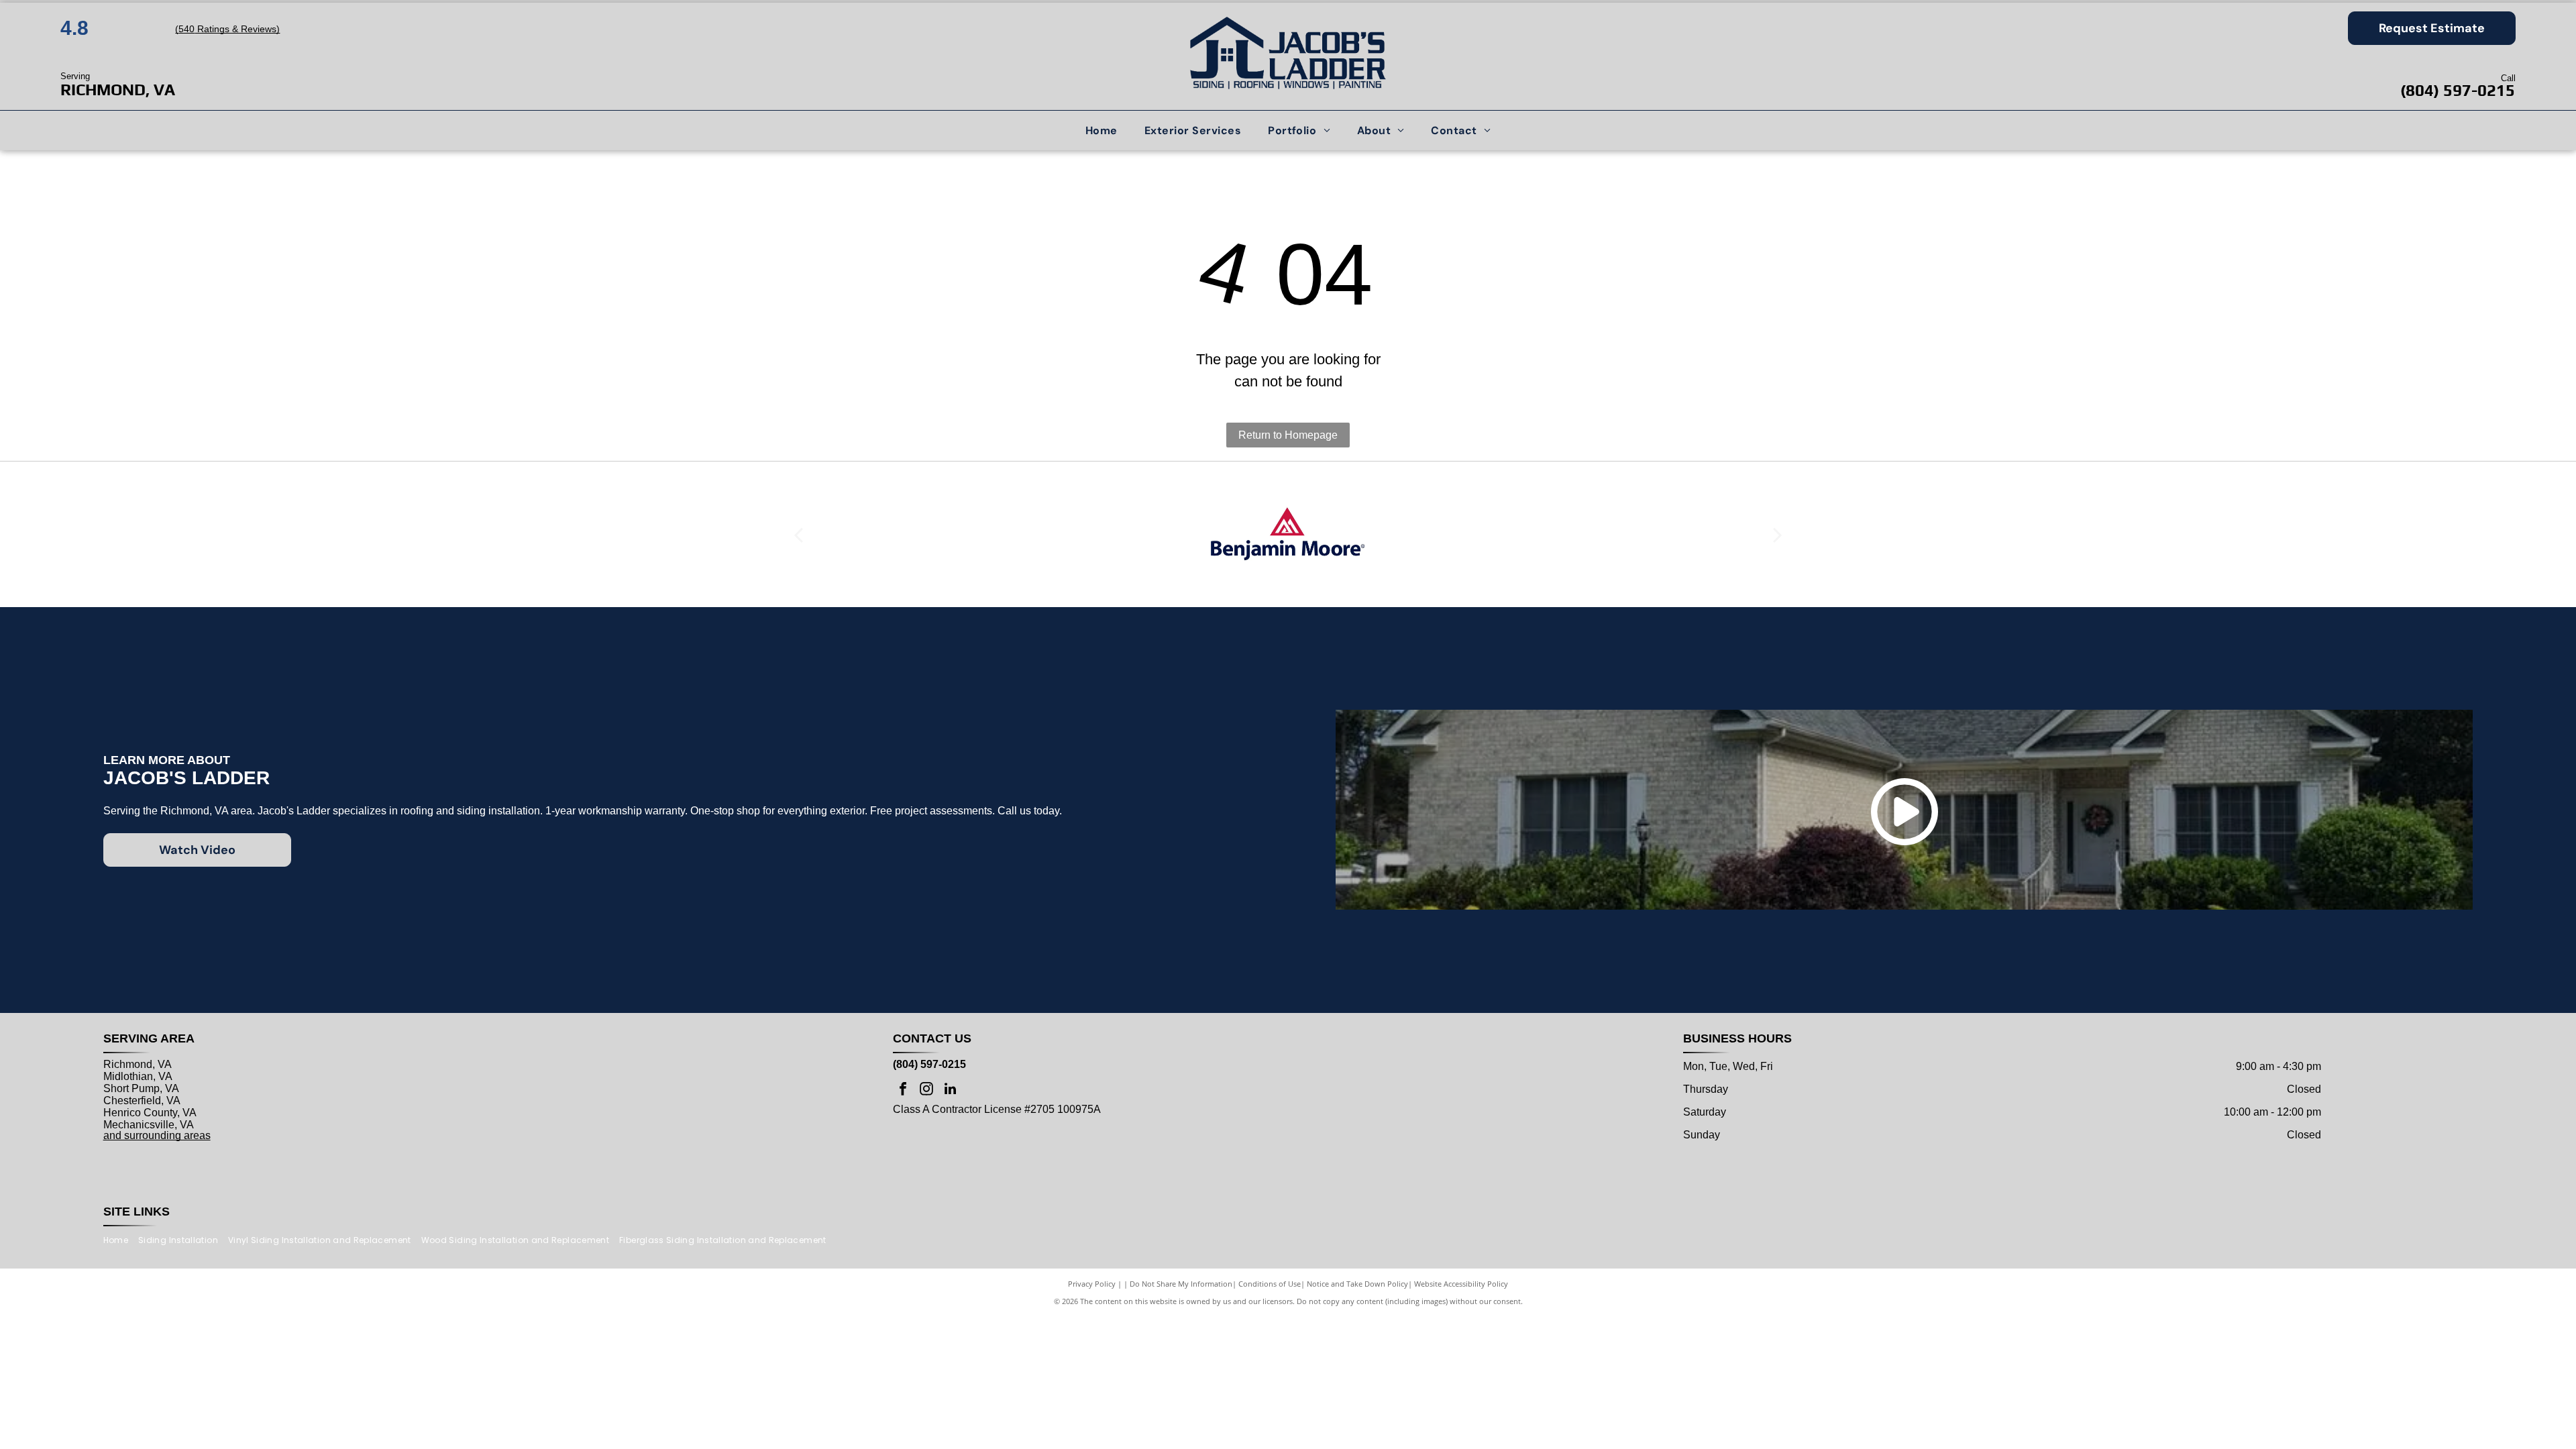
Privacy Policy (1092, 1284)
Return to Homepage (1288, 435)
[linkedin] (950, 1090)
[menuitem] (1102, 130)
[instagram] (926, 1090)
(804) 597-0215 (2458, 90)
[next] (1778, 534)
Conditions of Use (1270, 1284)
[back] (798, 534)
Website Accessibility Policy (1461, 1284)
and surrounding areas (157, 1135)
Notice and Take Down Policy (1357, 1284)
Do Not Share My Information (1181, 1284)
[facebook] (903, 1090)
